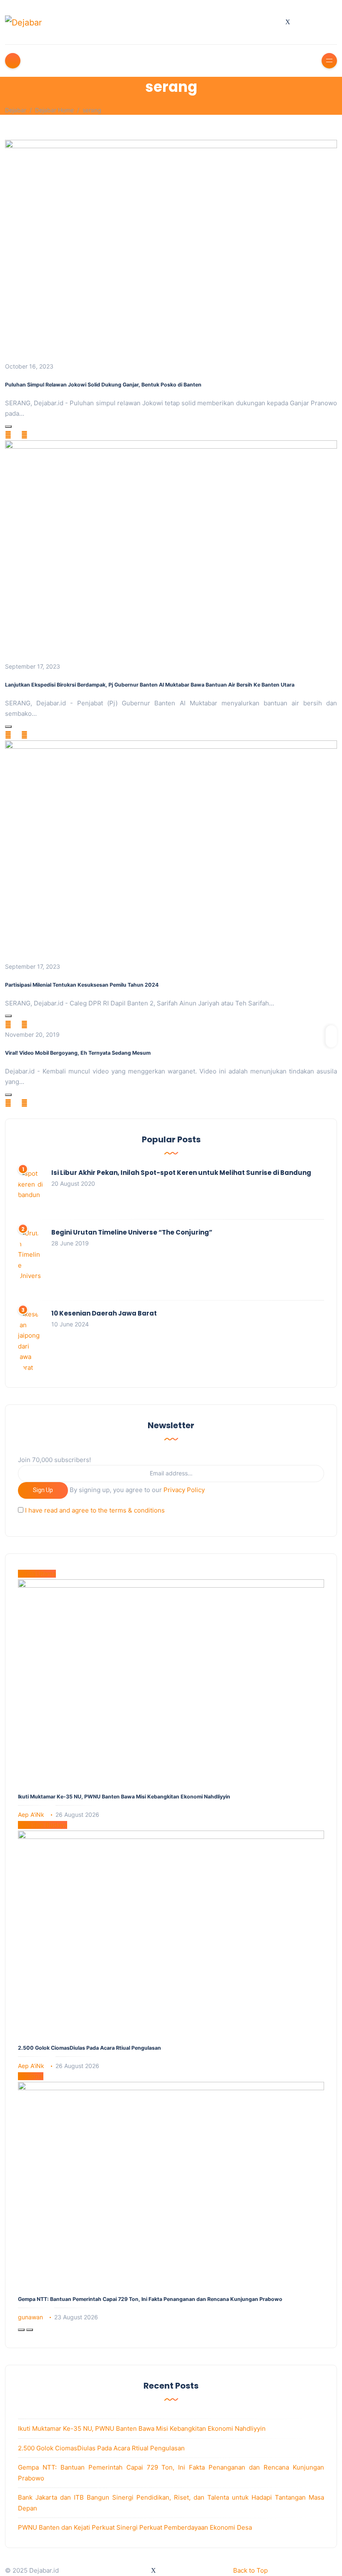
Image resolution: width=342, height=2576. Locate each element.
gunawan (30, 2317)
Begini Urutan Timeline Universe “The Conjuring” (132, 1232)
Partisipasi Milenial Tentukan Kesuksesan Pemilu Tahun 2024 (82, 985)
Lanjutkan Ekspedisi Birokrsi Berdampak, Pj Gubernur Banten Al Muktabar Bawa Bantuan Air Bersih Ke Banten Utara (150, 685)
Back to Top (250, 2570)
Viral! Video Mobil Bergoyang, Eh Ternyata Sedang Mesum (78, 1053)
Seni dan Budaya (43, 1825)
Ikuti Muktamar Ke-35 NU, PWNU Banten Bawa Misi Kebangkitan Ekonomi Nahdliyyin (124, 1797)
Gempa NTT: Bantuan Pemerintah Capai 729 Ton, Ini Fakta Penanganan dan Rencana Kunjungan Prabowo (150, 2299)
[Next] (30, 2330)
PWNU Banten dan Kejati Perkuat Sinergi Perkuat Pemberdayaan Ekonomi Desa (135, 2527)
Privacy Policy (184, 1490)
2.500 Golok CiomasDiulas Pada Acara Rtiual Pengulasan (89, 2048)
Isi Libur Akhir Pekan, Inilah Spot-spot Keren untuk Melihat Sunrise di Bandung (181, 1173)
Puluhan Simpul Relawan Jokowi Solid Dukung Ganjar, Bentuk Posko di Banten (103, 385)
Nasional (31, 2076)
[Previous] (21, 2330)
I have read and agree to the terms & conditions (95, 1510)
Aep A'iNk (31, 1815)
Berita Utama (37, 1574)
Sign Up (43, 1490)
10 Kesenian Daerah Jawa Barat (104, 1313)
